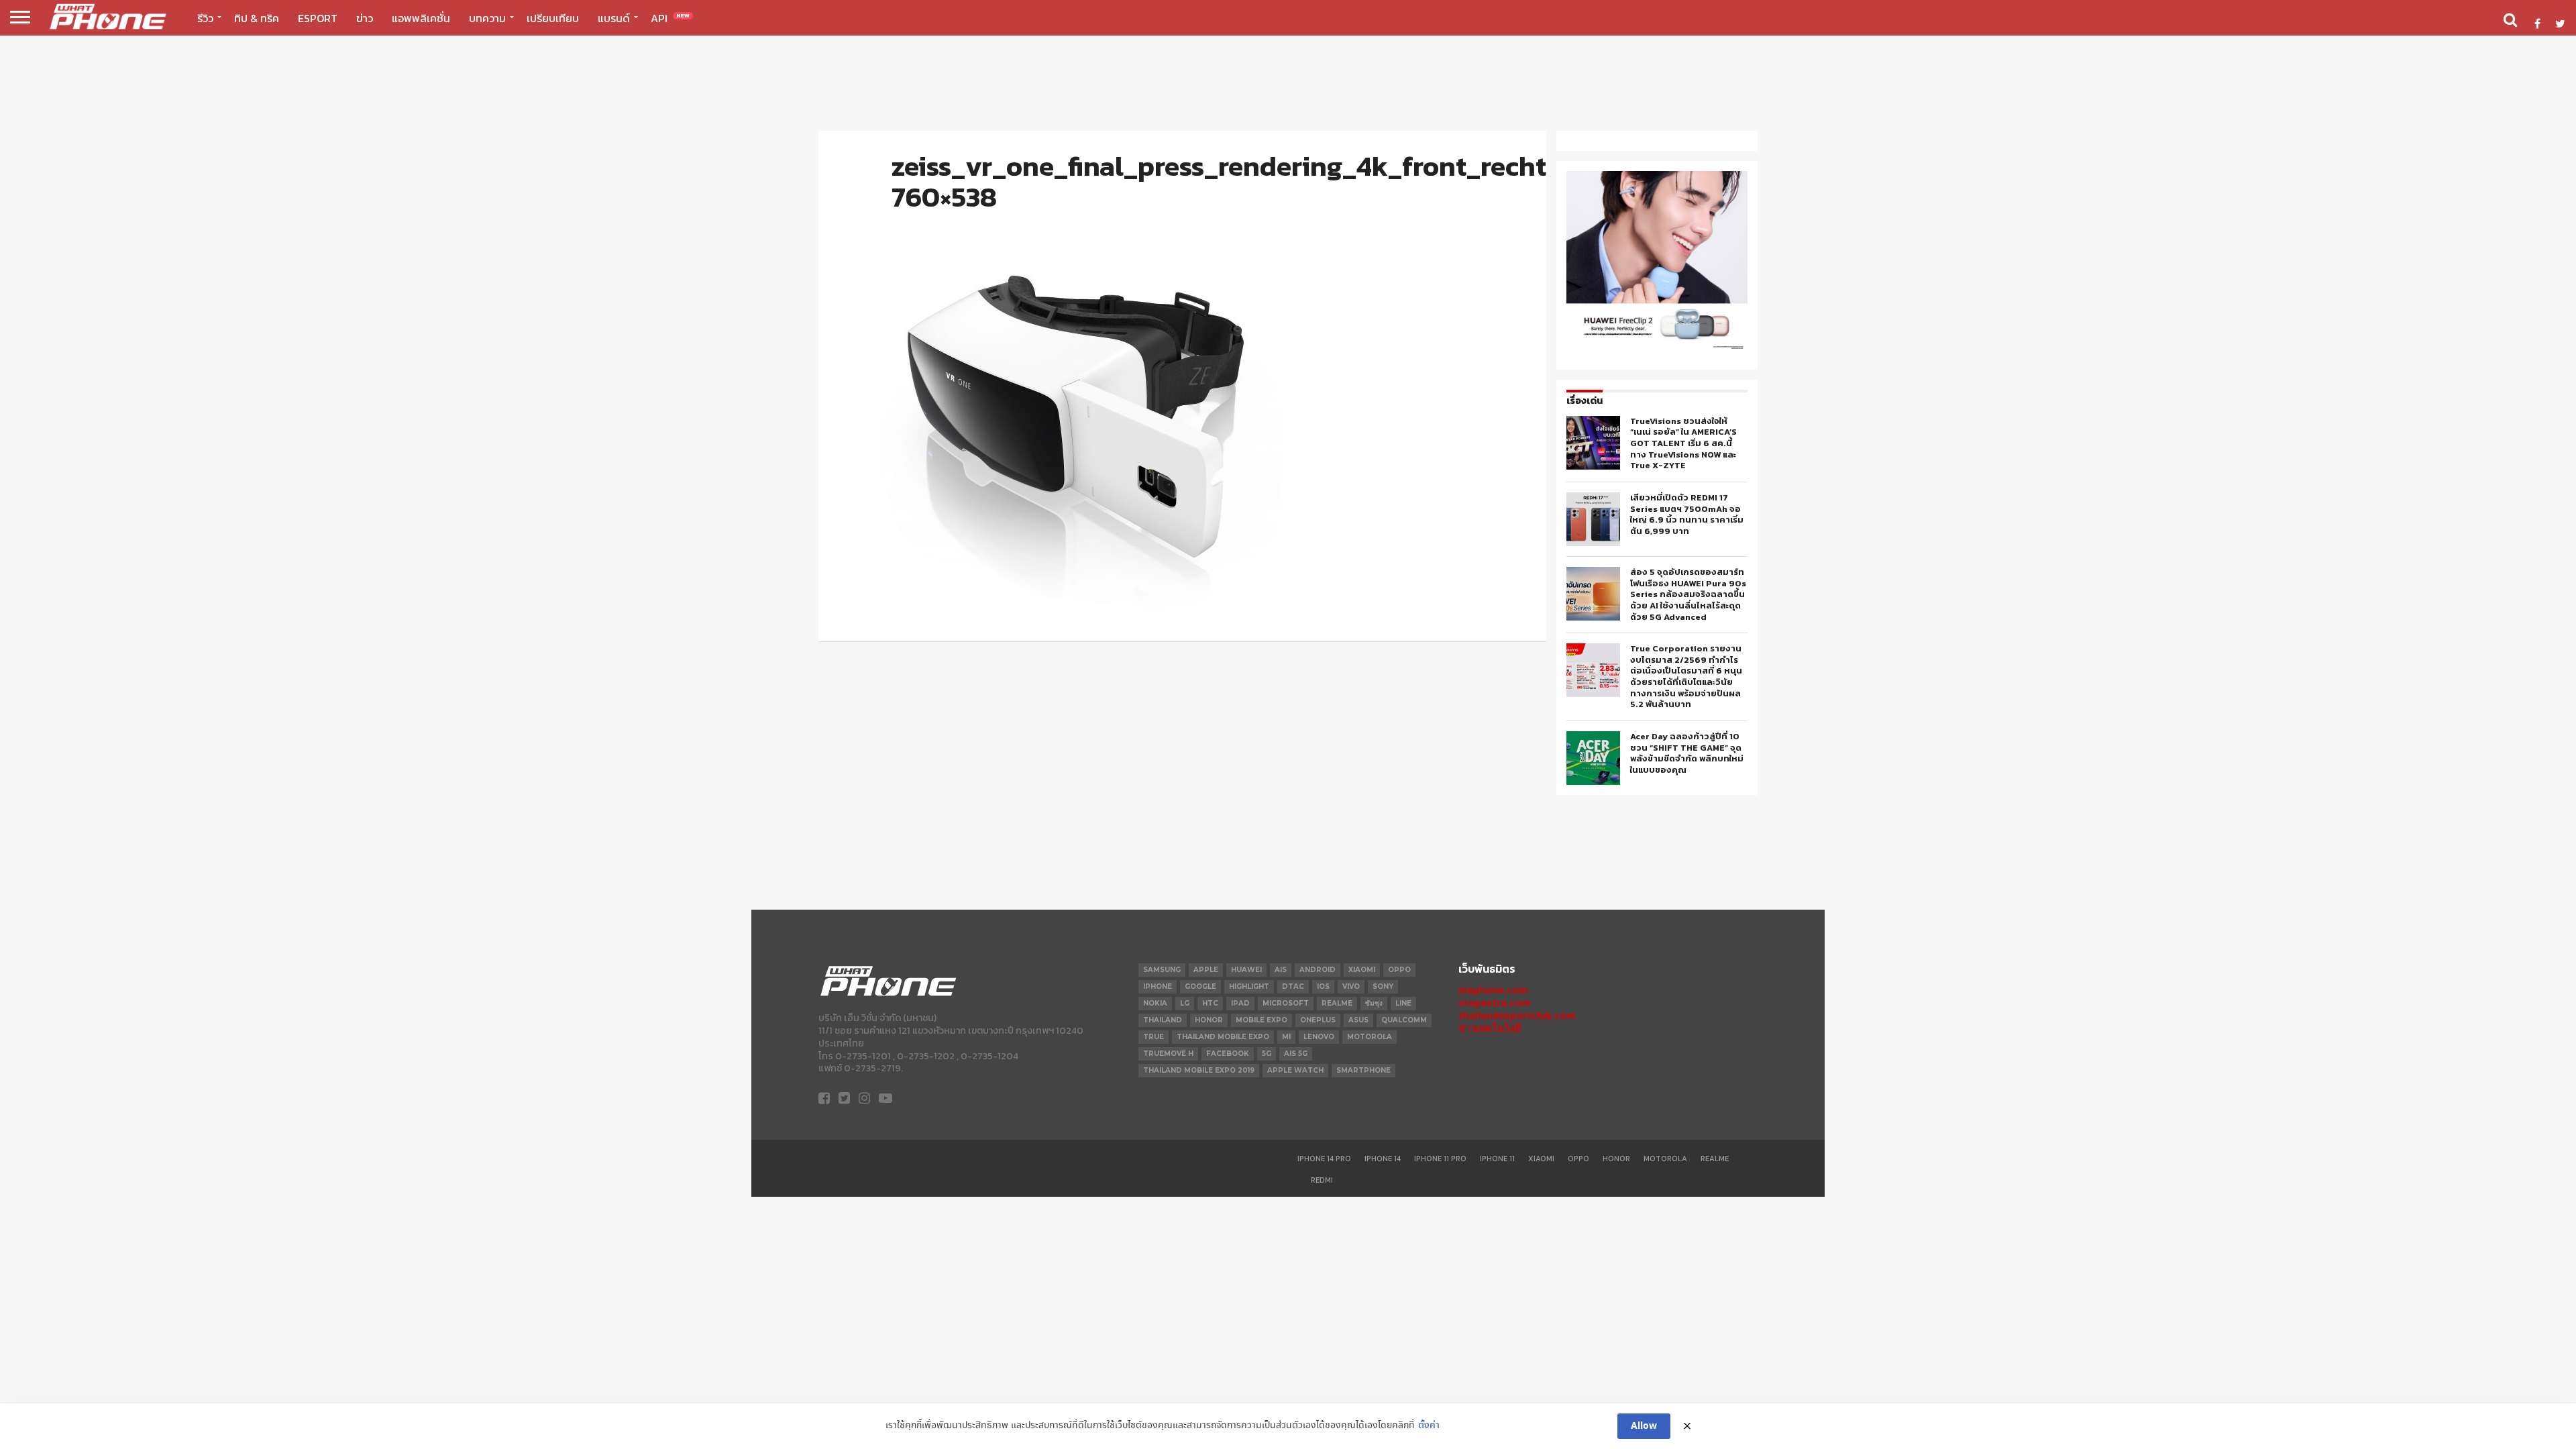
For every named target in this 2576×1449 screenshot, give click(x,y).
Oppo (1578, 1159)
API (670, 18)
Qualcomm (1404, 1020)
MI (1286, 1037)
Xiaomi (1362, 970)
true (1153, 1037)
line (1403, 1003)
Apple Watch (1295, 1070)
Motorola (1665, 1159)
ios (1323, 986)
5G (1267, 1054)
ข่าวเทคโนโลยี (1490, 1028)
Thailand (1163, 1020)
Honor (1616, 1159)
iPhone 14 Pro (1324, 1159)
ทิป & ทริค (257, 18)
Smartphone (1363, 1070)
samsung (1162, 970)
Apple (1206, 970)
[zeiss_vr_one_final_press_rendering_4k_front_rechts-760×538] (1095, 610)
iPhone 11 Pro (1440, 1159)
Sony (1383, 986)
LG (1185, 1003)
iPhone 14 (1383, 1159)
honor (1209, 1020)
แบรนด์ (614, 18)
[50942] (1657, 348)
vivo (1351, 986)
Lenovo (1319, 1037)
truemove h (1168, 1054)
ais (1281, 970)
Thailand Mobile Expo (1223, 1037)
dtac (1293, 986)
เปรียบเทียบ (553, 18)
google (1200, 986)
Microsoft (1286, 1003)
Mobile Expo (1262, 1020)
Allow (1644, 1426)
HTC (1210, 1003)
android (1318, 970)
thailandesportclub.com (1517, 1015)
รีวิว (205, 18)
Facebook (1228, 1054)
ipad (1240, 1003)
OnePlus (1318, 1020)
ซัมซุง (1374, 1003)
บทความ (487, 18)
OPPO (1399, 970)
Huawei (1246, 970)
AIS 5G (1296, 1054)
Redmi (1322, 1180)
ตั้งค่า (1429, 1426)
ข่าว (365, 18)
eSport (318, 18)
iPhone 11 (1497, 1159)
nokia (1155, 1003)
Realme (1337, 1003)
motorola (1370, 1037)
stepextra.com (1495, 1003)
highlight (1249, 986)
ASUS (1358, 1020)
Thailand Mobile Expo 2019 (1199, 1070)
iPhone (1158, 986)
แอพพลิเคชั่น (421, 18)
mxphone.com (1493, 990)
